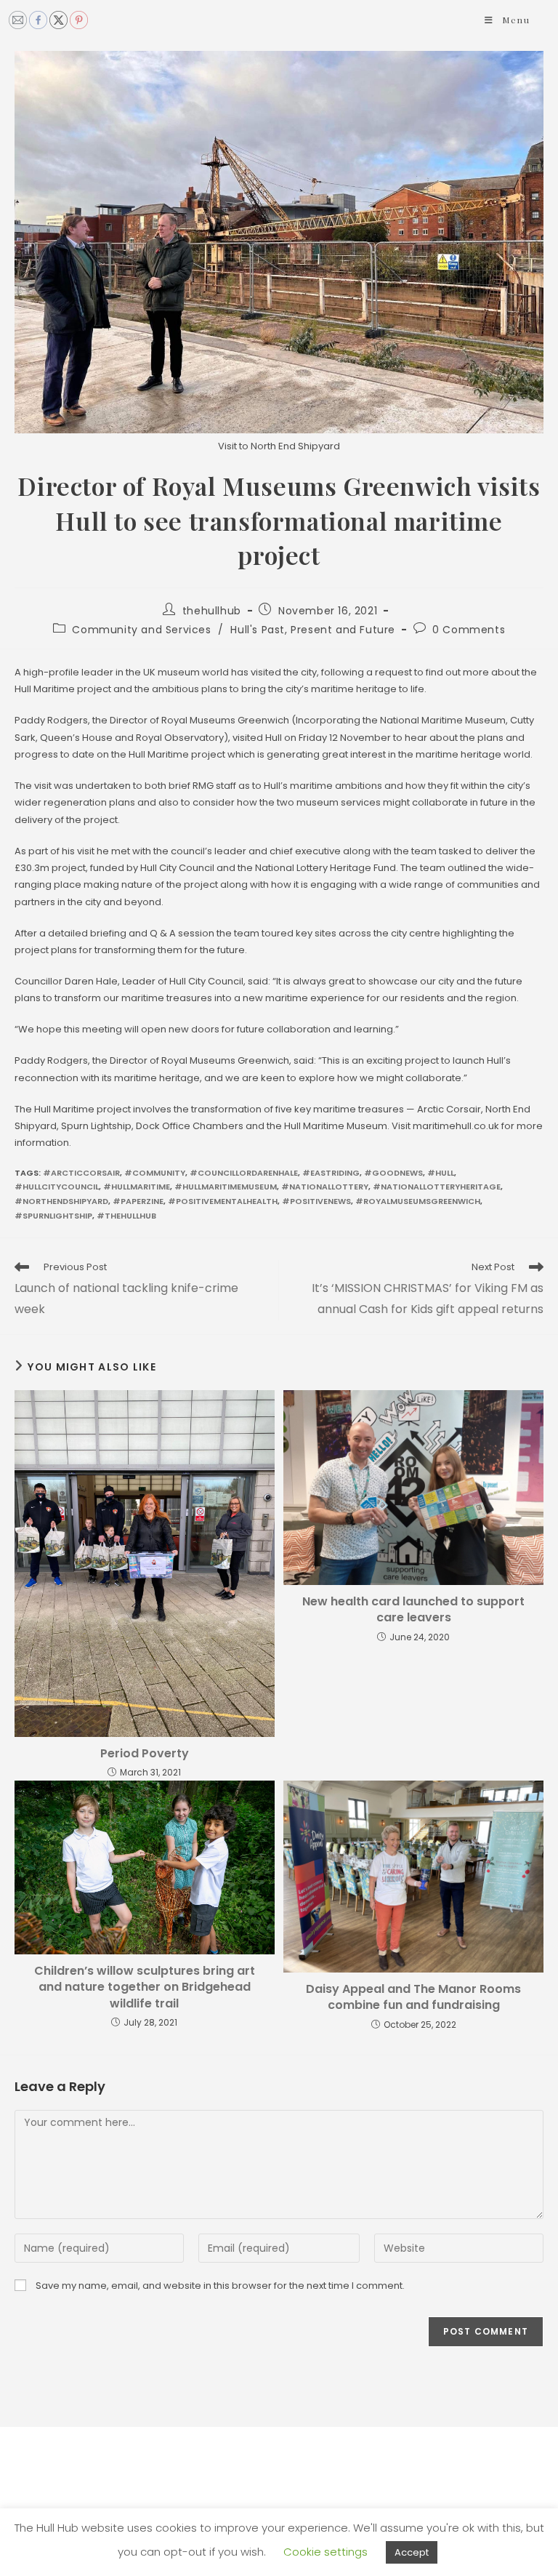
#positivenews (316, 1201)
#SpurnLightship (53, 1216)
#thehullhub (126, 1216)
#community (155, 1173)
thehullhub (212, 611)
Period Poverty (145, 1754)
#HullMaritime (137, 1187)
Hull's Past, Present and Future (313, 630)
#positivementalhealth (223, 1201)
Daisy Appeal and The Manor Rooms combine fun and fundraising (413, 1997)
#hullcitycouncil (57, 1187)
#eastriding (331, 1173)
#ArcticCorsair (81, 1173)
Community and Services (141, 630)
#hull (441, 1173)
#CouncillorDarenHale (244, 1173)
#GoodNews (393, 1173)
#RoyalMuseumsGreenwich (418, 1201)
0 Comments (469, 630)
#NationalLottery (325, 1187)
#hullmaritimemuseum (226, 1187)
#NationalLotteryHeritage (437, 1187)
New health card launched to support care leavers (413, 1610)
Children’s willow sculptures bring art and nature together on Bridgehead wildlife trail (145, 1987)
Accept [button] (412, 2552)
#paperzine (138, 1201)
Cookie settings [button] (325, 2552)
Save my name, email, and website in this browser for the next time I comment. (220, 2286)
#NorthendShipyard (61, 1201)
